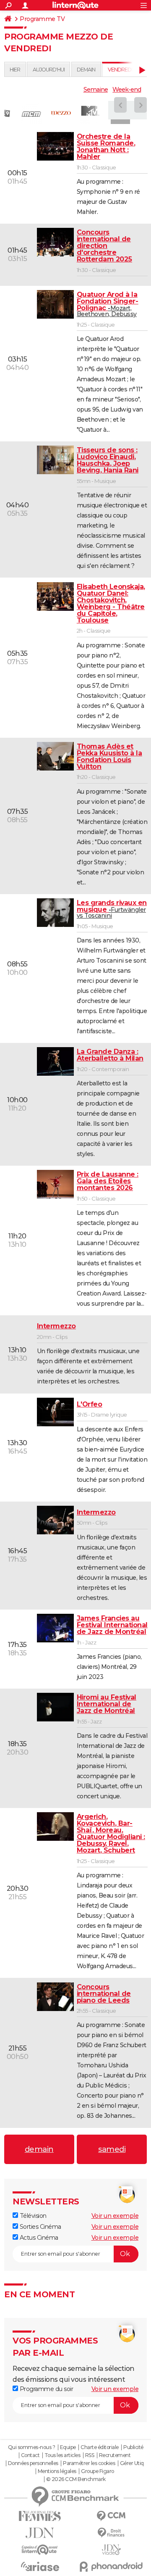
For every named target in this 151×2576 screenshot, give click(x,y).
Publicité (133, 2447)
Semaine (96, 90)
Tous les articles (62, 2455)
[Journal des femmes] (40, 2516)
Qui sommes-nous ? (32, 2447)
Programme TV (42, 19)
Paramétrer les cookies (89, 2463)
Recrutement (115, 2455)
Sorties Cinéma (40, 2227)
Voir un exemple (115, 2216)
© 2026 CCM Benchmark (76, 2479)
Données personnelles (33, 2463)
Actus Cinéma (38, 2238)
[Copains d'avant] (40, 2550)
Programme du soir (46, 2389)
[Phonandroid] (111, 2567)
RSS (90, 2455)
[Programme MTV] (90, 113)
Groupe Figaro (98, 2471)
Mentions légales (57, 2471)
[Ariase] (40, 2566)
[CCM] (111, 2516)
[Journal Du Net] (40, 2533)
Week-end (127, 90)
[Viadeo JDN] (111, 2550)
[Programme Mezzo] (61, 113)
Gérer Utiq (132, 2463)
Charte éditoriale (100, 2447)
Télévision (32, 2216)
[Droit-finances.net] (111, 2533)
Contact (30, 2455)
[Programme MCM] (31, 113)
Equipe (68, 2447)
